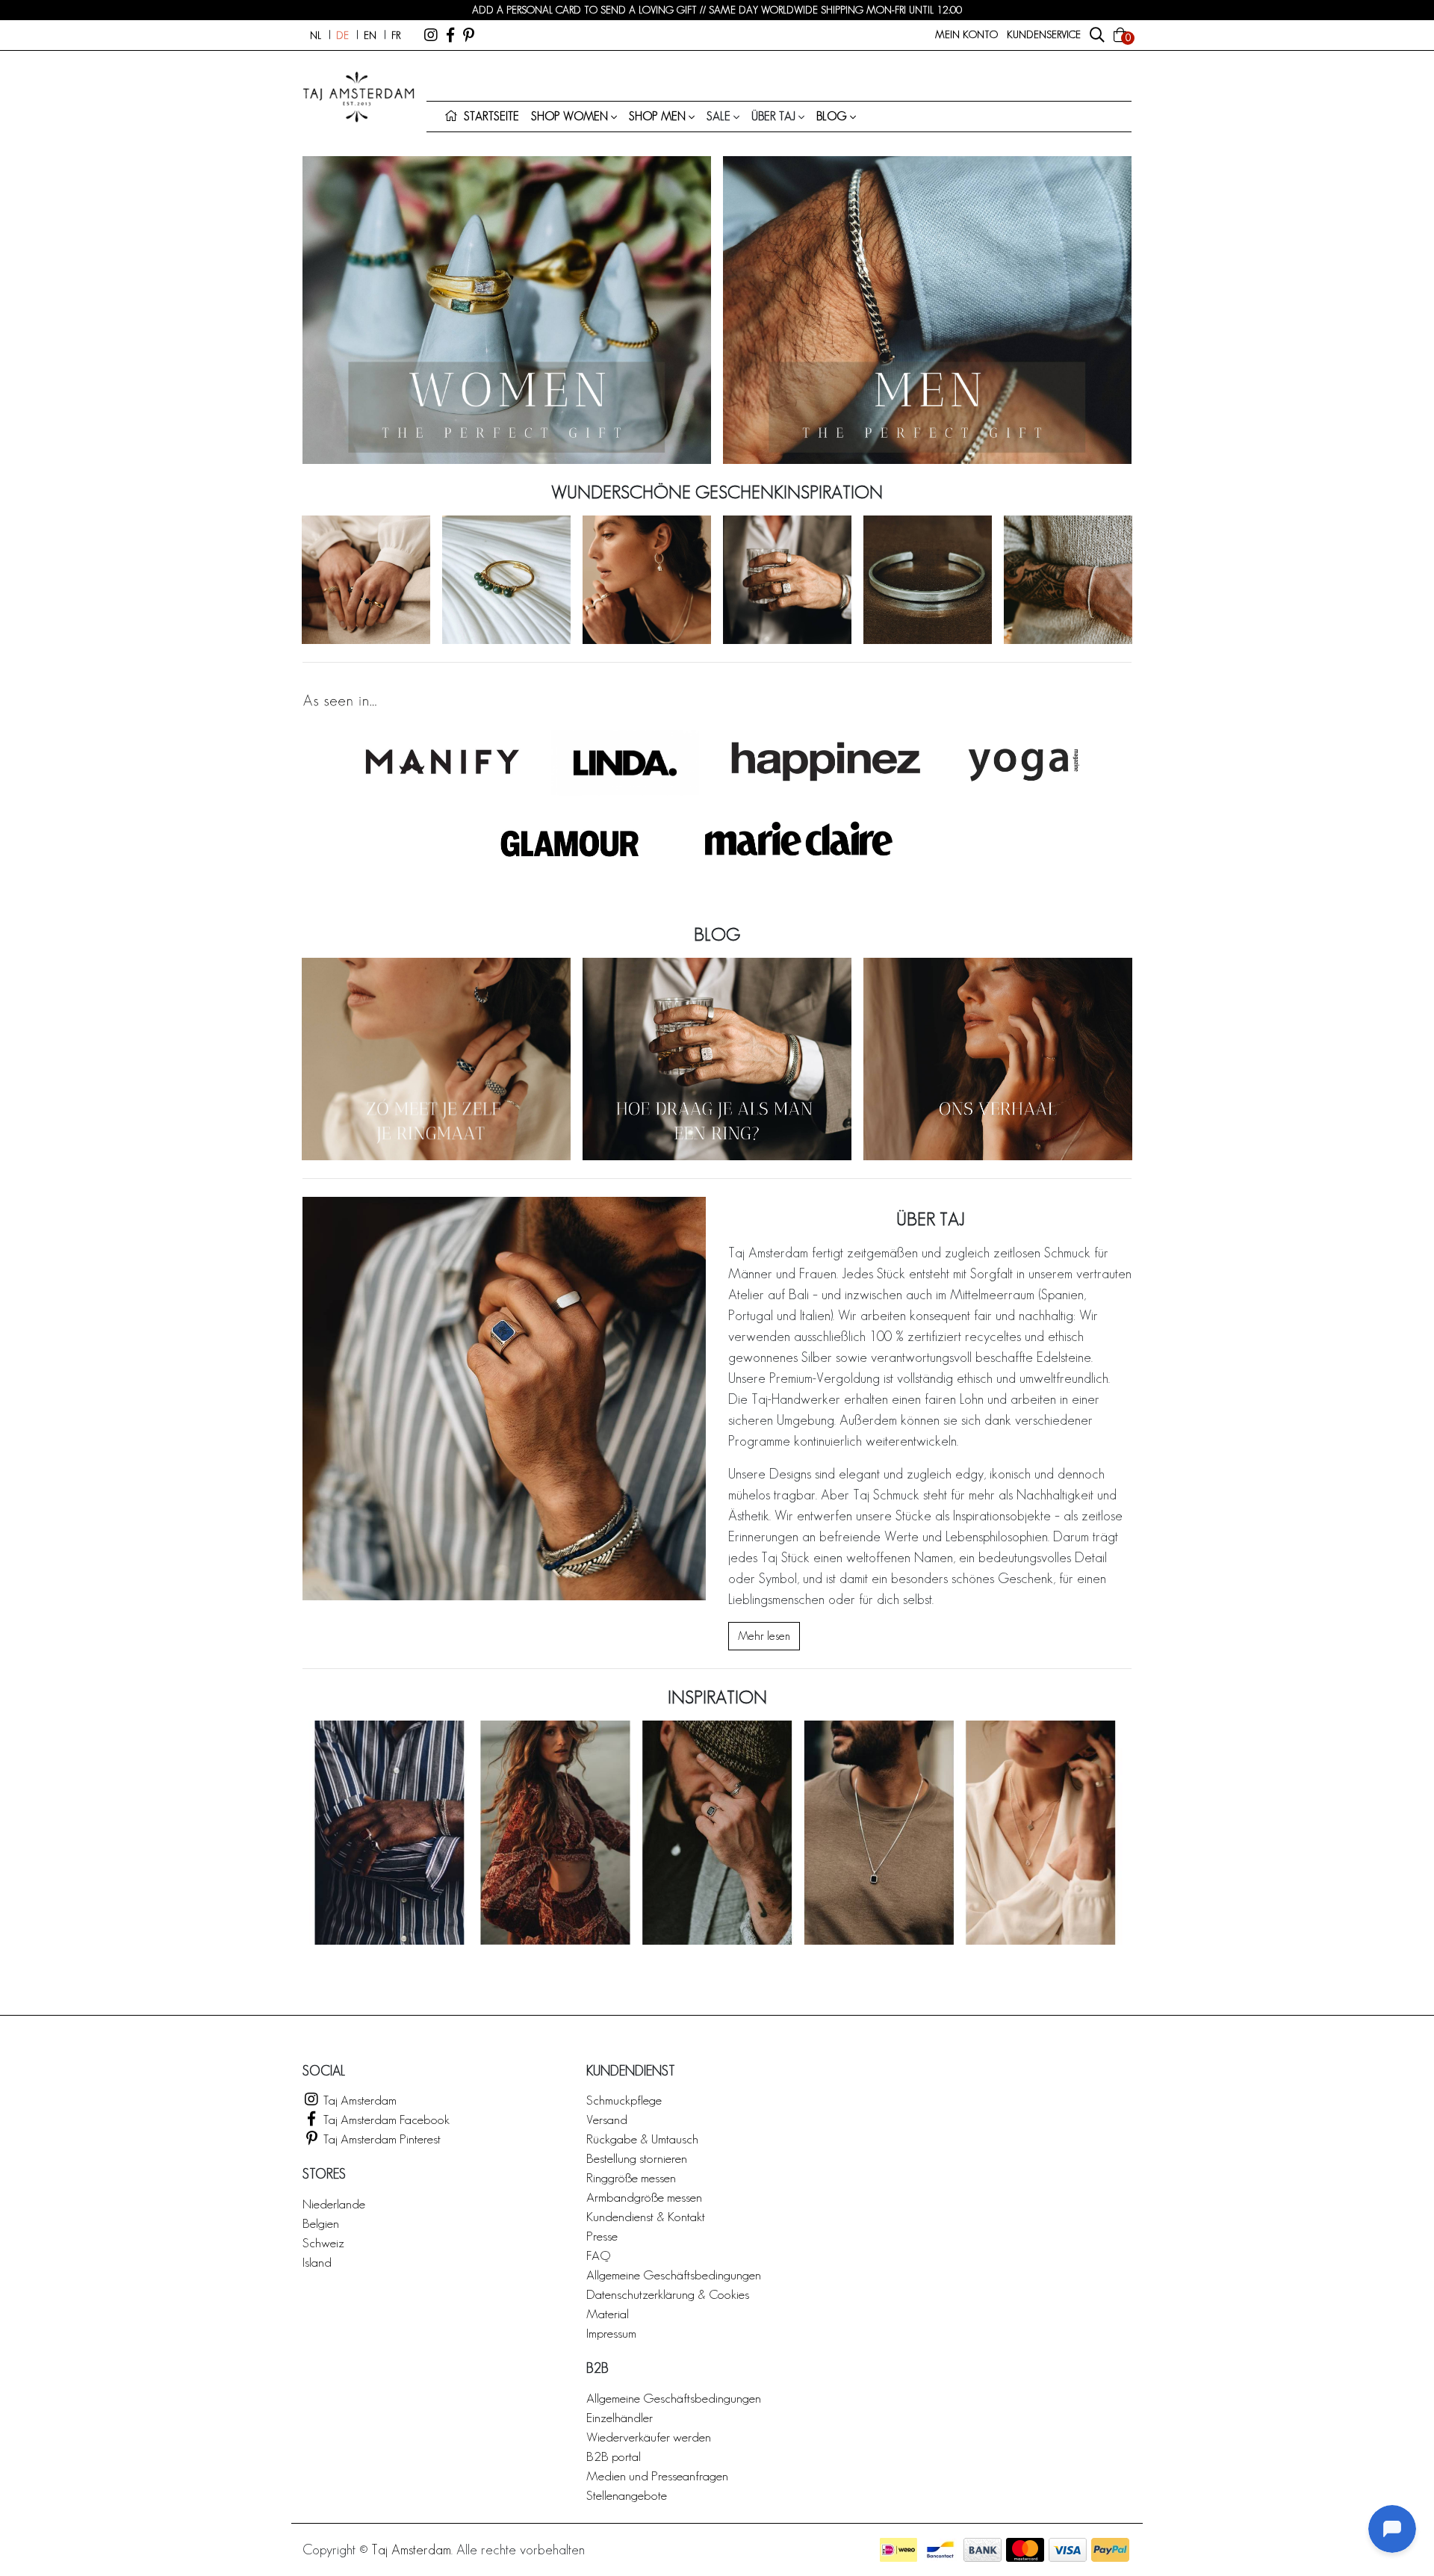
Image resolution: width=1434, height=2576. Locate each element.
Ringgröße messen (631, 2177)
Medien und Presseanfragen (657, 2476)
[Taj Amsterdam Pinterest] (469, 35)
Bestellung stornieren (637, 2158)
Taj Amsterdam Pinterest (381, 2139)
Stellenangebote (627, 2495)
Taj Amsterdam (358, 2100)
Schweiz (323, 2242)
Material (608, 2313)
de (342, 35)
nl (316, 35)
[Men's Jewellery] (927, 310)
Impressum (611, 2333)
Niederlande (334, 2204)
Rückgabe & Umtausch (642, 2139)
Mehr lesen (764, 1636)
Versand (607, 2119)
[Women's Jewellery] (507, 310)
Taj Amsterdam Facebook (385, 2119)
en (370, 35)
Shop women (569, 116)
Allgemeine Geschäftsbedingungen (674, 2275)
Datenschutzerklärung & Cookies (668, 2294)
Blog (832, 116)
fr (396, 35)
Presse (602, 2236)
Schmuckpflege (624, 2100)
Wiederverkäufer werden (649, 2437)
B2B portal (614, 2456)
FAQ (598, 2255)
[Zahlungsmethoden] (898, 2550)
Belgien (321, 2223)
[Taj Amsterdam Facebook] (450, 35)
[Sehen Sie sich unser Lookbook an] (717, 1833)
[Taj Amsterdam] (431, 35)
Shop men (657, 116)
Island (317, 2262)
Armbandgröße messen (644, 2197)
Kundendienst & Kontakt (646, 2216)
